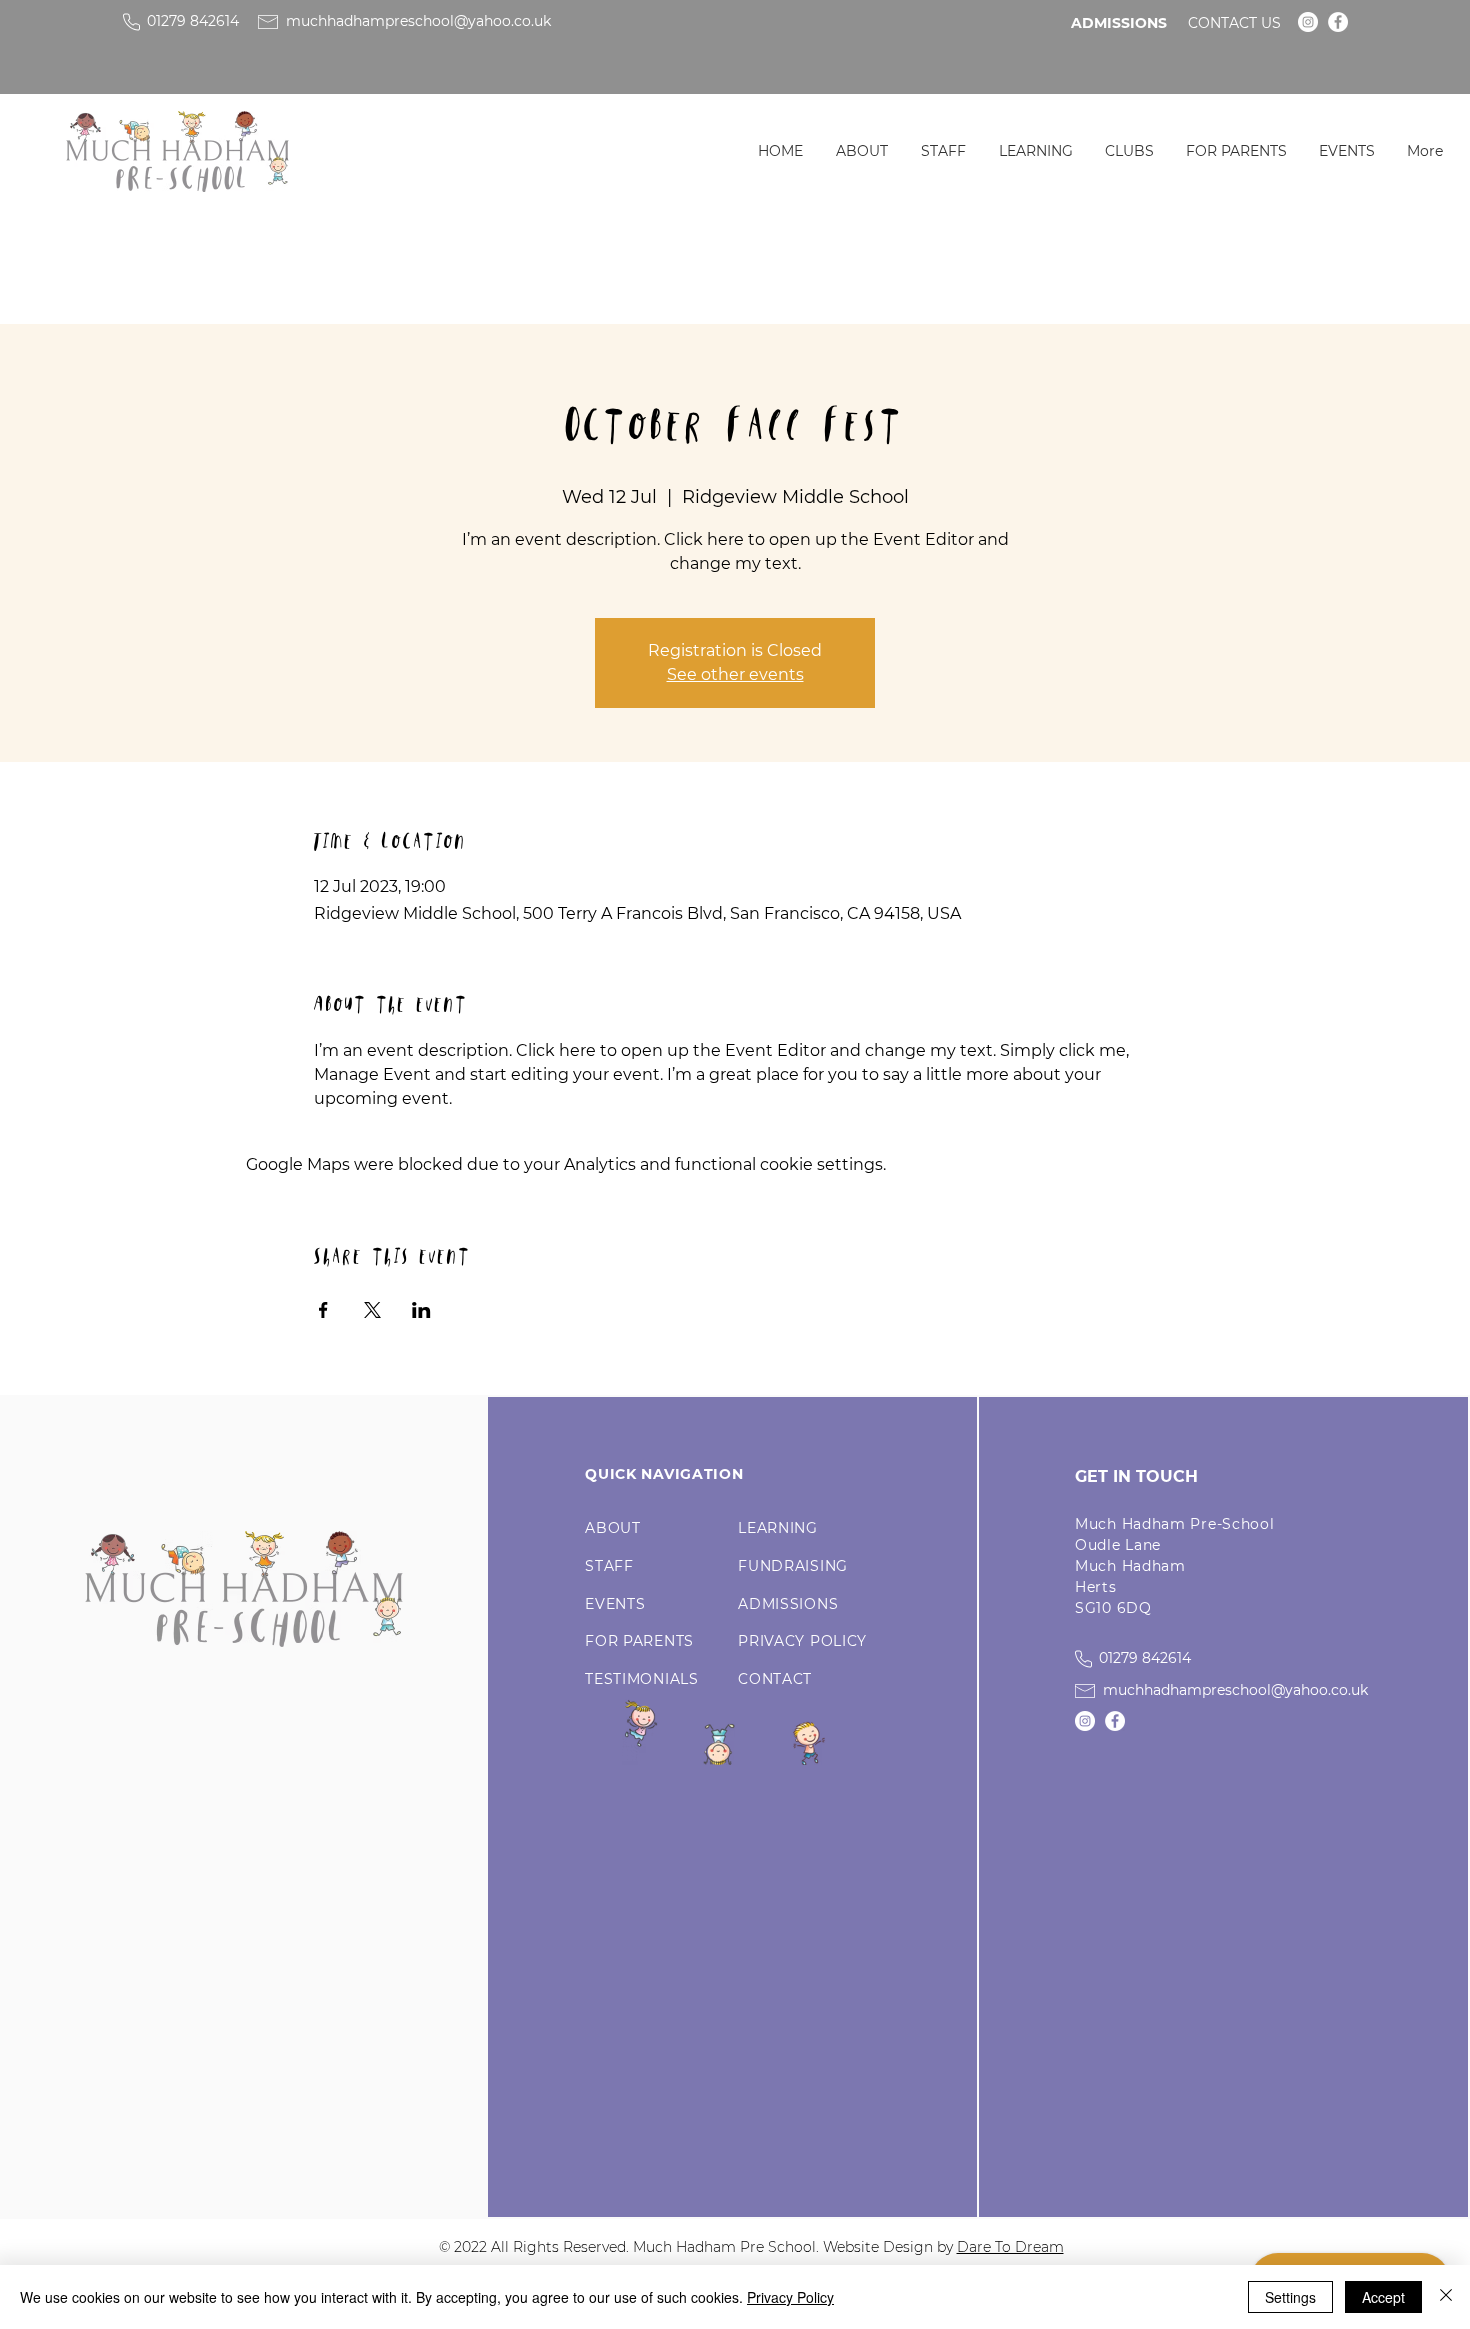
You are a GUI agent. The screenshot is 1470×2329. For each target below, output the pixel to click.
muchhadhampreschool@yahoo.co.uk (418, 21)
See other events (735, 674)
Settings (1290, 2297)
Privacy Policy (790, 2297)
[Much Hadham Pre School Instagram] (1308, 22)
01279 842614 (193, 21)
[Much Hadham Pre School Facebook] (1338, 22)
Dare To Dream (1010, 2247)
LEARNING (778, 1528)
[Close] (1446, 2297)
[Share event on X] (372, 1310)
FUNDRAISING (793, 1566)
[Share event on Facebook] (323, 1310)
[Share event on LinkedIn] (421, 1310)
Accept (1383, 2297)
